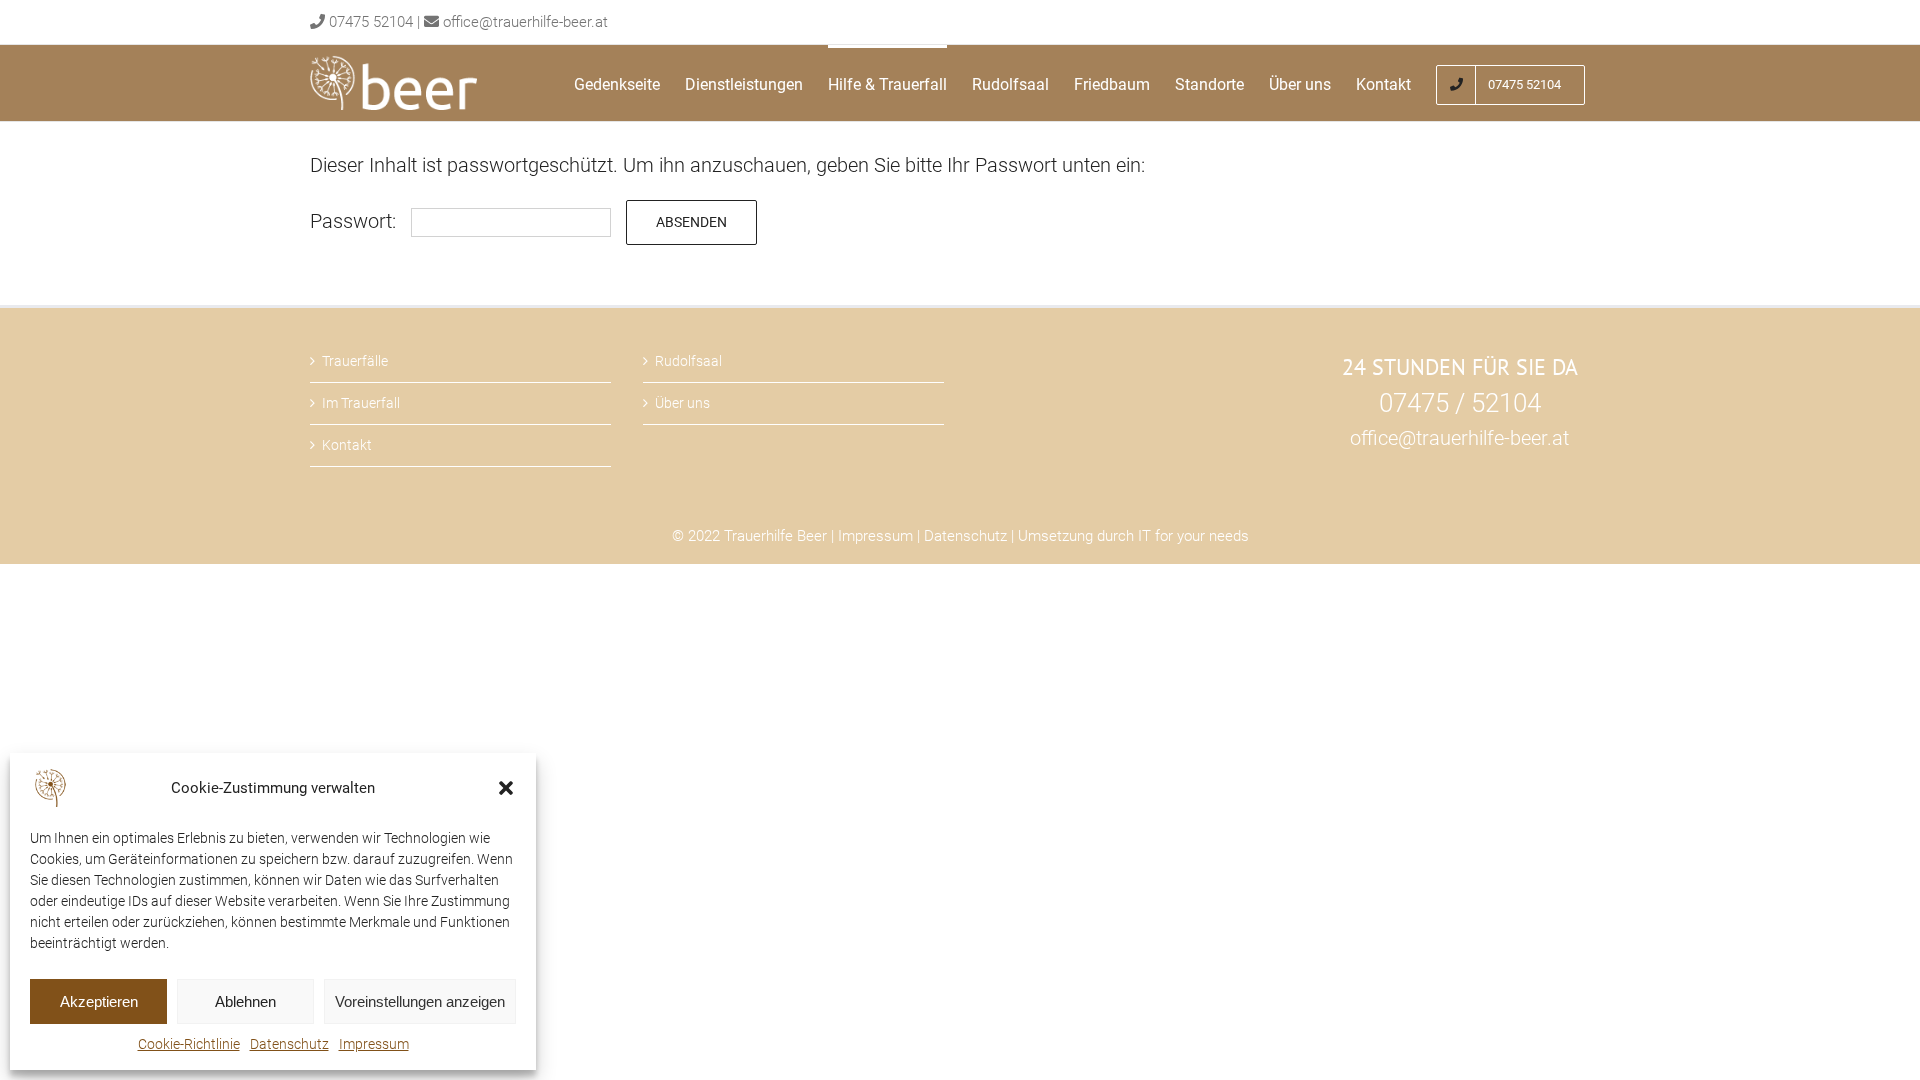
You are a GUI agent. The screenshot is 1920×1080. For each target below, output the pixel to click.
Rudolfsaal (688, 361)
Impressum (374, 1044)
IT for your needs (1193, 536)
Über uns (682, 403)
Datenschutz (289, 1044)
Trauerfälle (355, 361)
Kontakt (347, 445)
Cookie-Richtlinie (189, 1044)
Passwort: (355, 221)
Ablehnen (245, 1001)
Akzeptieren (99, 1001)
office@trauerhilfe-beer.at (525, 22)
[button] (506, 788)
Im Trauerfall (361, 403)
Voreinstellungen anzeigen (420, 1001)
